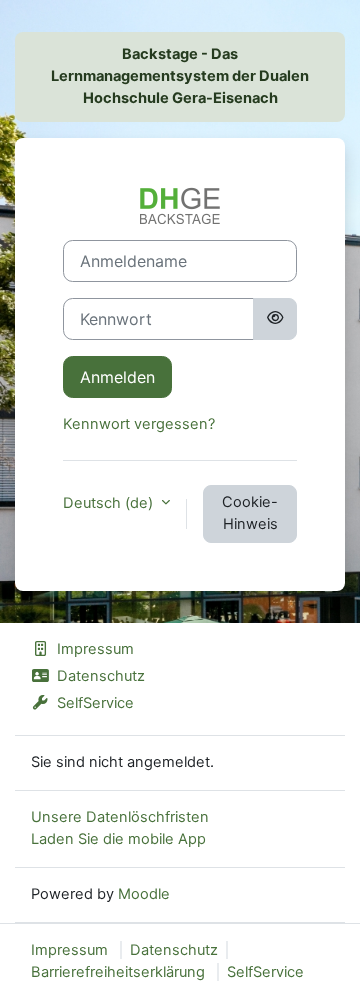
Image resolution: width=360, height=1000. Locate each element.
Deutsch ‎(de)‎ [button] (110, 503)
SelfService (95, 703)
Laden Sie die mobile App (118, 839)
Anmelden (117, 377)
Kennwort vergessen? (139, 424)
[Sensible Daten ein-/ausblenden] (275, 319)
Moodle (144, 894)
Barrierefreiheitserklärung (118, 972)
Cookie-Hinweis (250, 513)
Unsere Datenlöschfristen (120, 817)
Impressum (95, 649)
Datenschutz (101, 676)
